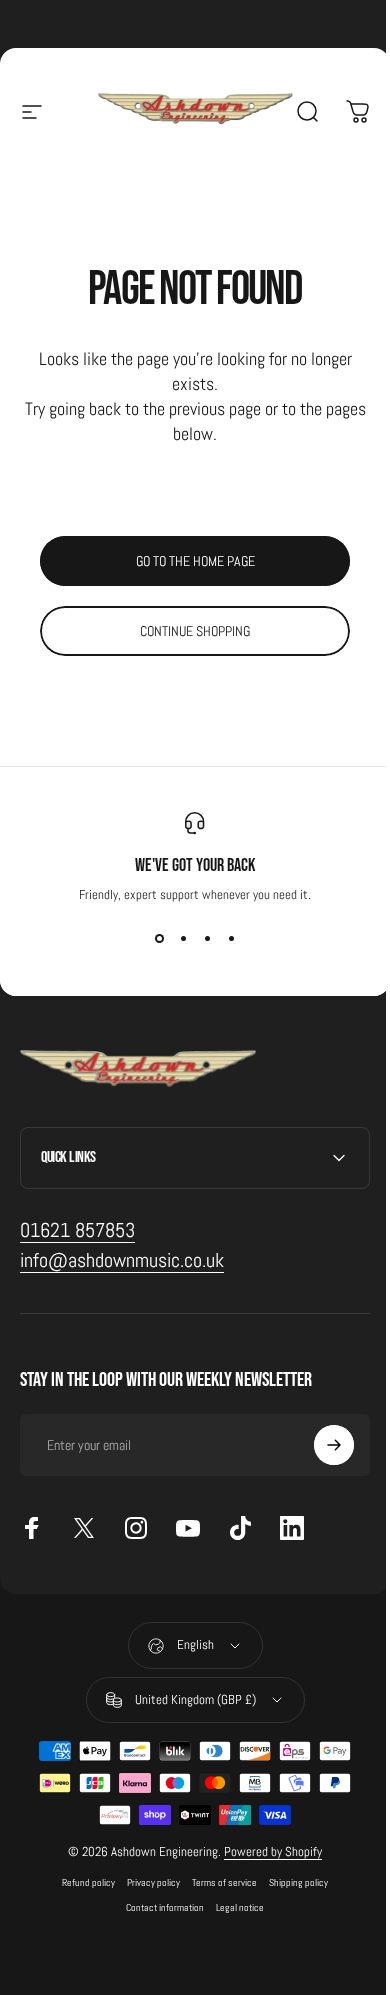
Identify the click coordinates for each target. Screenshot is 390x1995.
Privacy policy (146, 1882)
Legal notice (233, 1907)
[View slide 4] (231, 939)
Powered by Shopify (266, 1851)
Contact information (158, 1907)
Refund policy (81, 1882)
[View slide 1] (159, 939)
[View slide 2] (183, 939)
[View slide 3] (207, 939)
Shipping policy (291, 1882)
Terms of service (217, 1882)
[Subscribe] (319, 1445)
